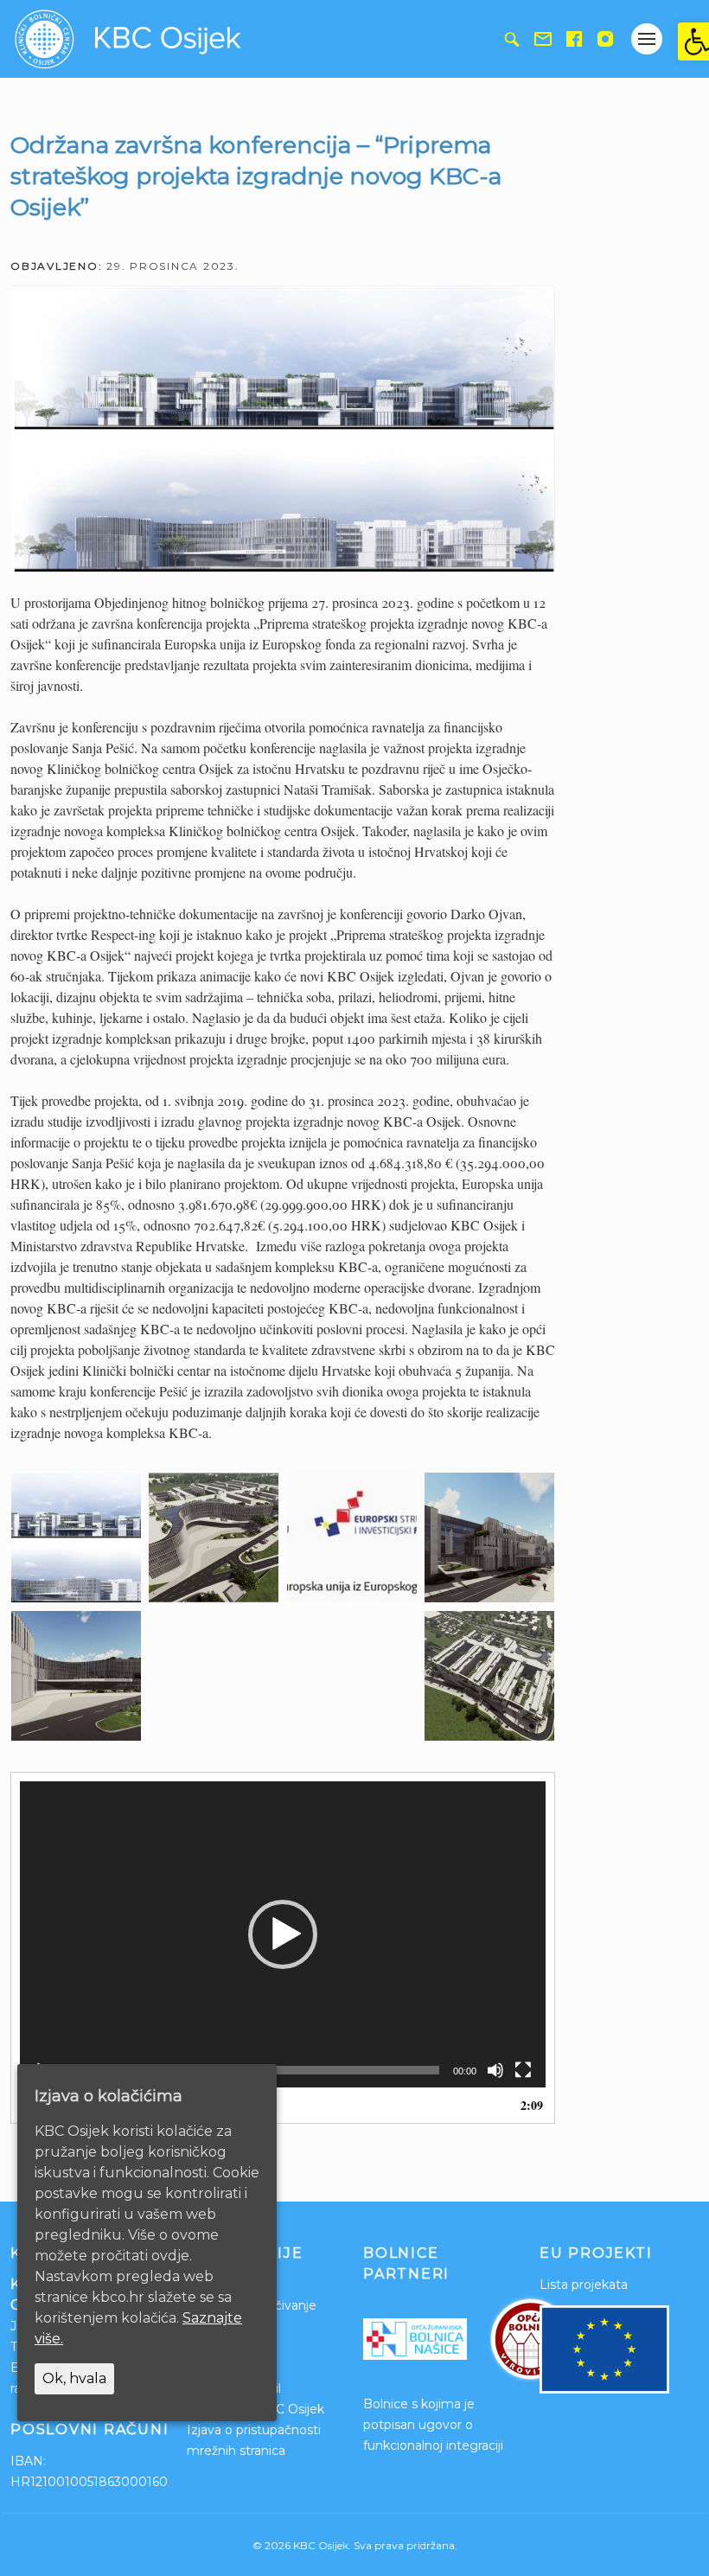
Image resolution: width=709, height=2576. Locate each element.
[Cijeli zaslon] (523, 2070)
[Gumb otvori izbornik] (647, 39)
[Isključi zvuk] (495, 2070)
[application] (283, 1935)
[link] (693, 42)
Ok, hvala (74, 2378)
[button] (283, 1934)
